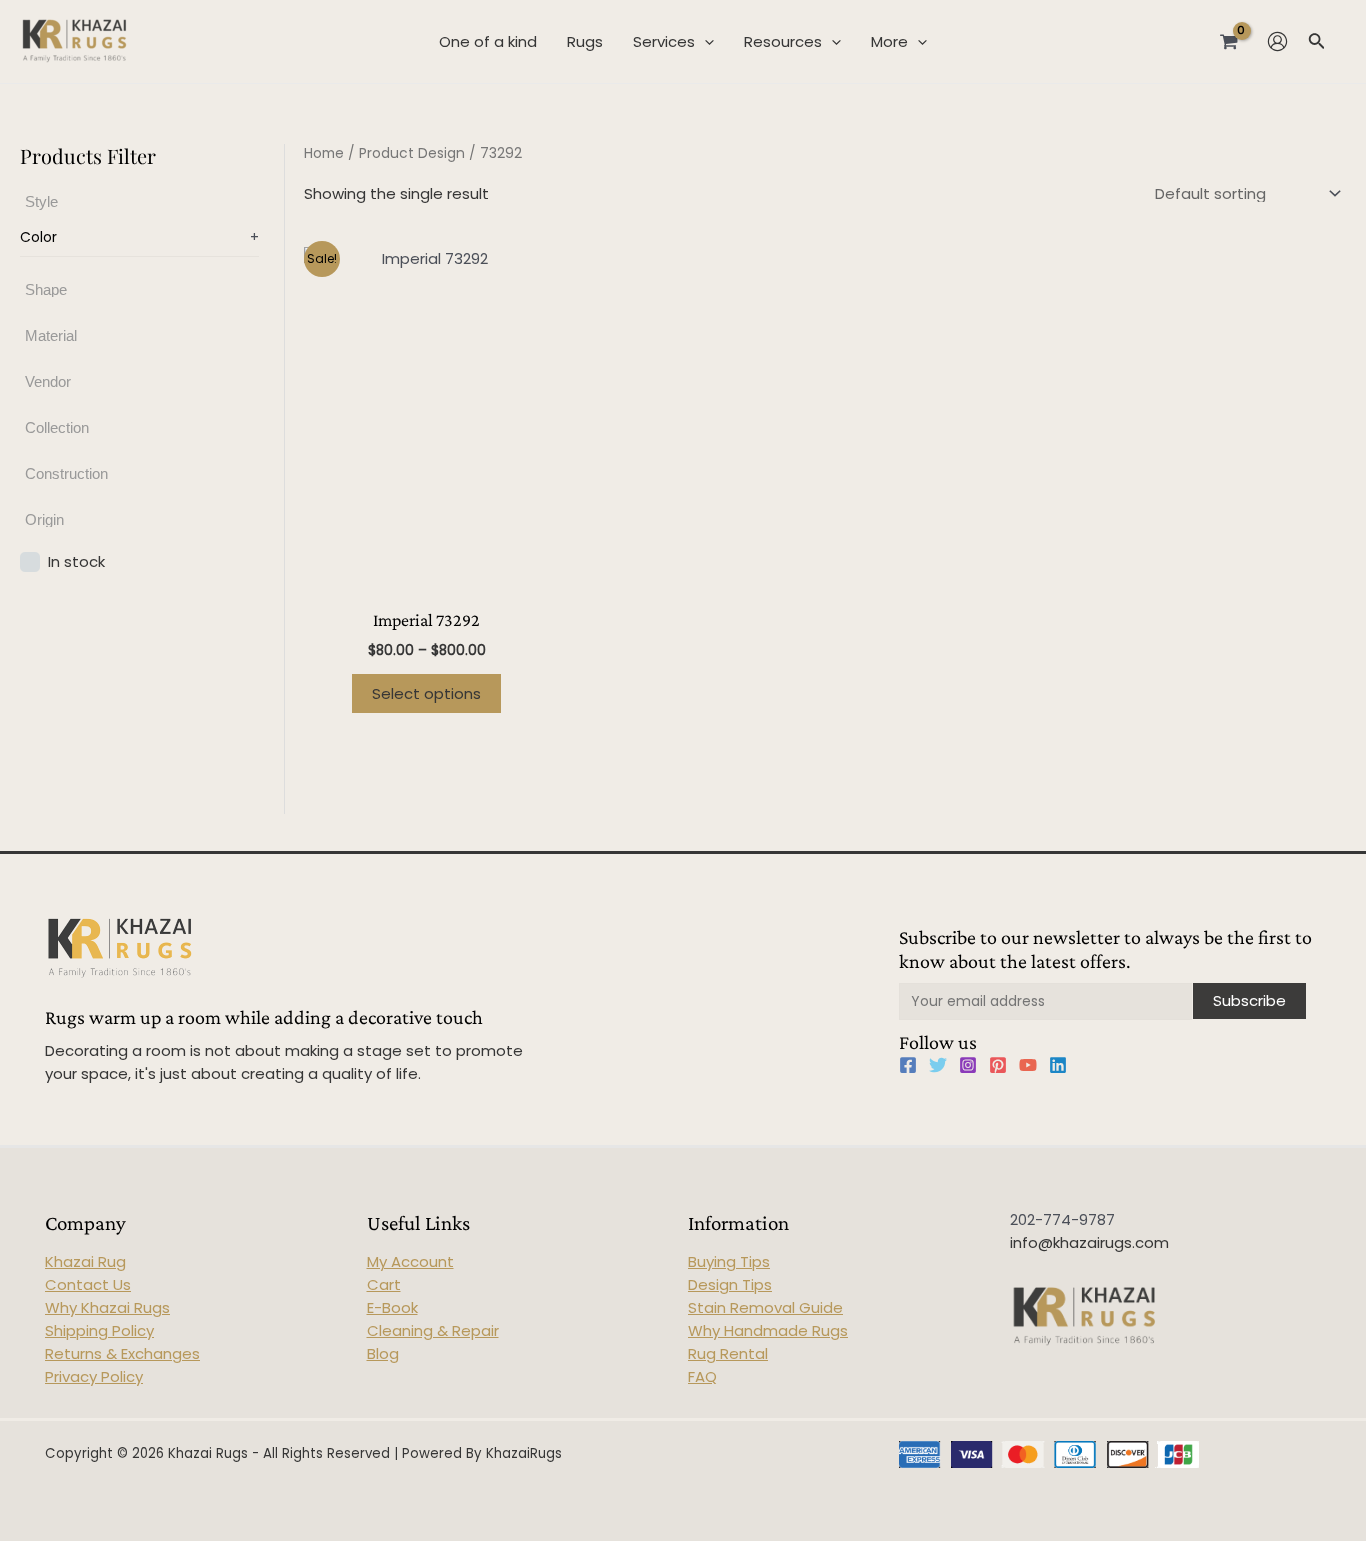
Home (324, 153)
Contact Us (88, 1284)
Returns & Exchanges (122, 1353)
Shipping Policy (99, 1330)
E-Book (392, 1307)
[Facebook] (908, 1065)
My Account (410, 1261)
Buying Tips (729, 1261)
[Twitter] (938, 1065)
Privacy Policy (94, 1376)
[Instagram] (968, 1065)
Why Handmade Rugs (768, 1330)
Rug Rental (728, 1353)
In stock (76, 560)
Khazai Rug (85, 1261)
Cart (384, 1284)
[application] (704, 42)
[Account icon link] (1277, 41)
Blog (383, 1353)
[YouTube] (1028, 1065)
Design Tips (730, 1284)
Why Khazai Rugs (107, 1307)
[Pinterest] (998, 1065)
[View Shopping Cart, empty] (1229, 41)
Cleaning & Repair (433, 1330)
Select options (426, 693)
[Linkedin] (1058, 1065)
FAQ (702, 1376)
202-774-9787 (1062, 1219)
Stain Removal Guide (765, 1307)
